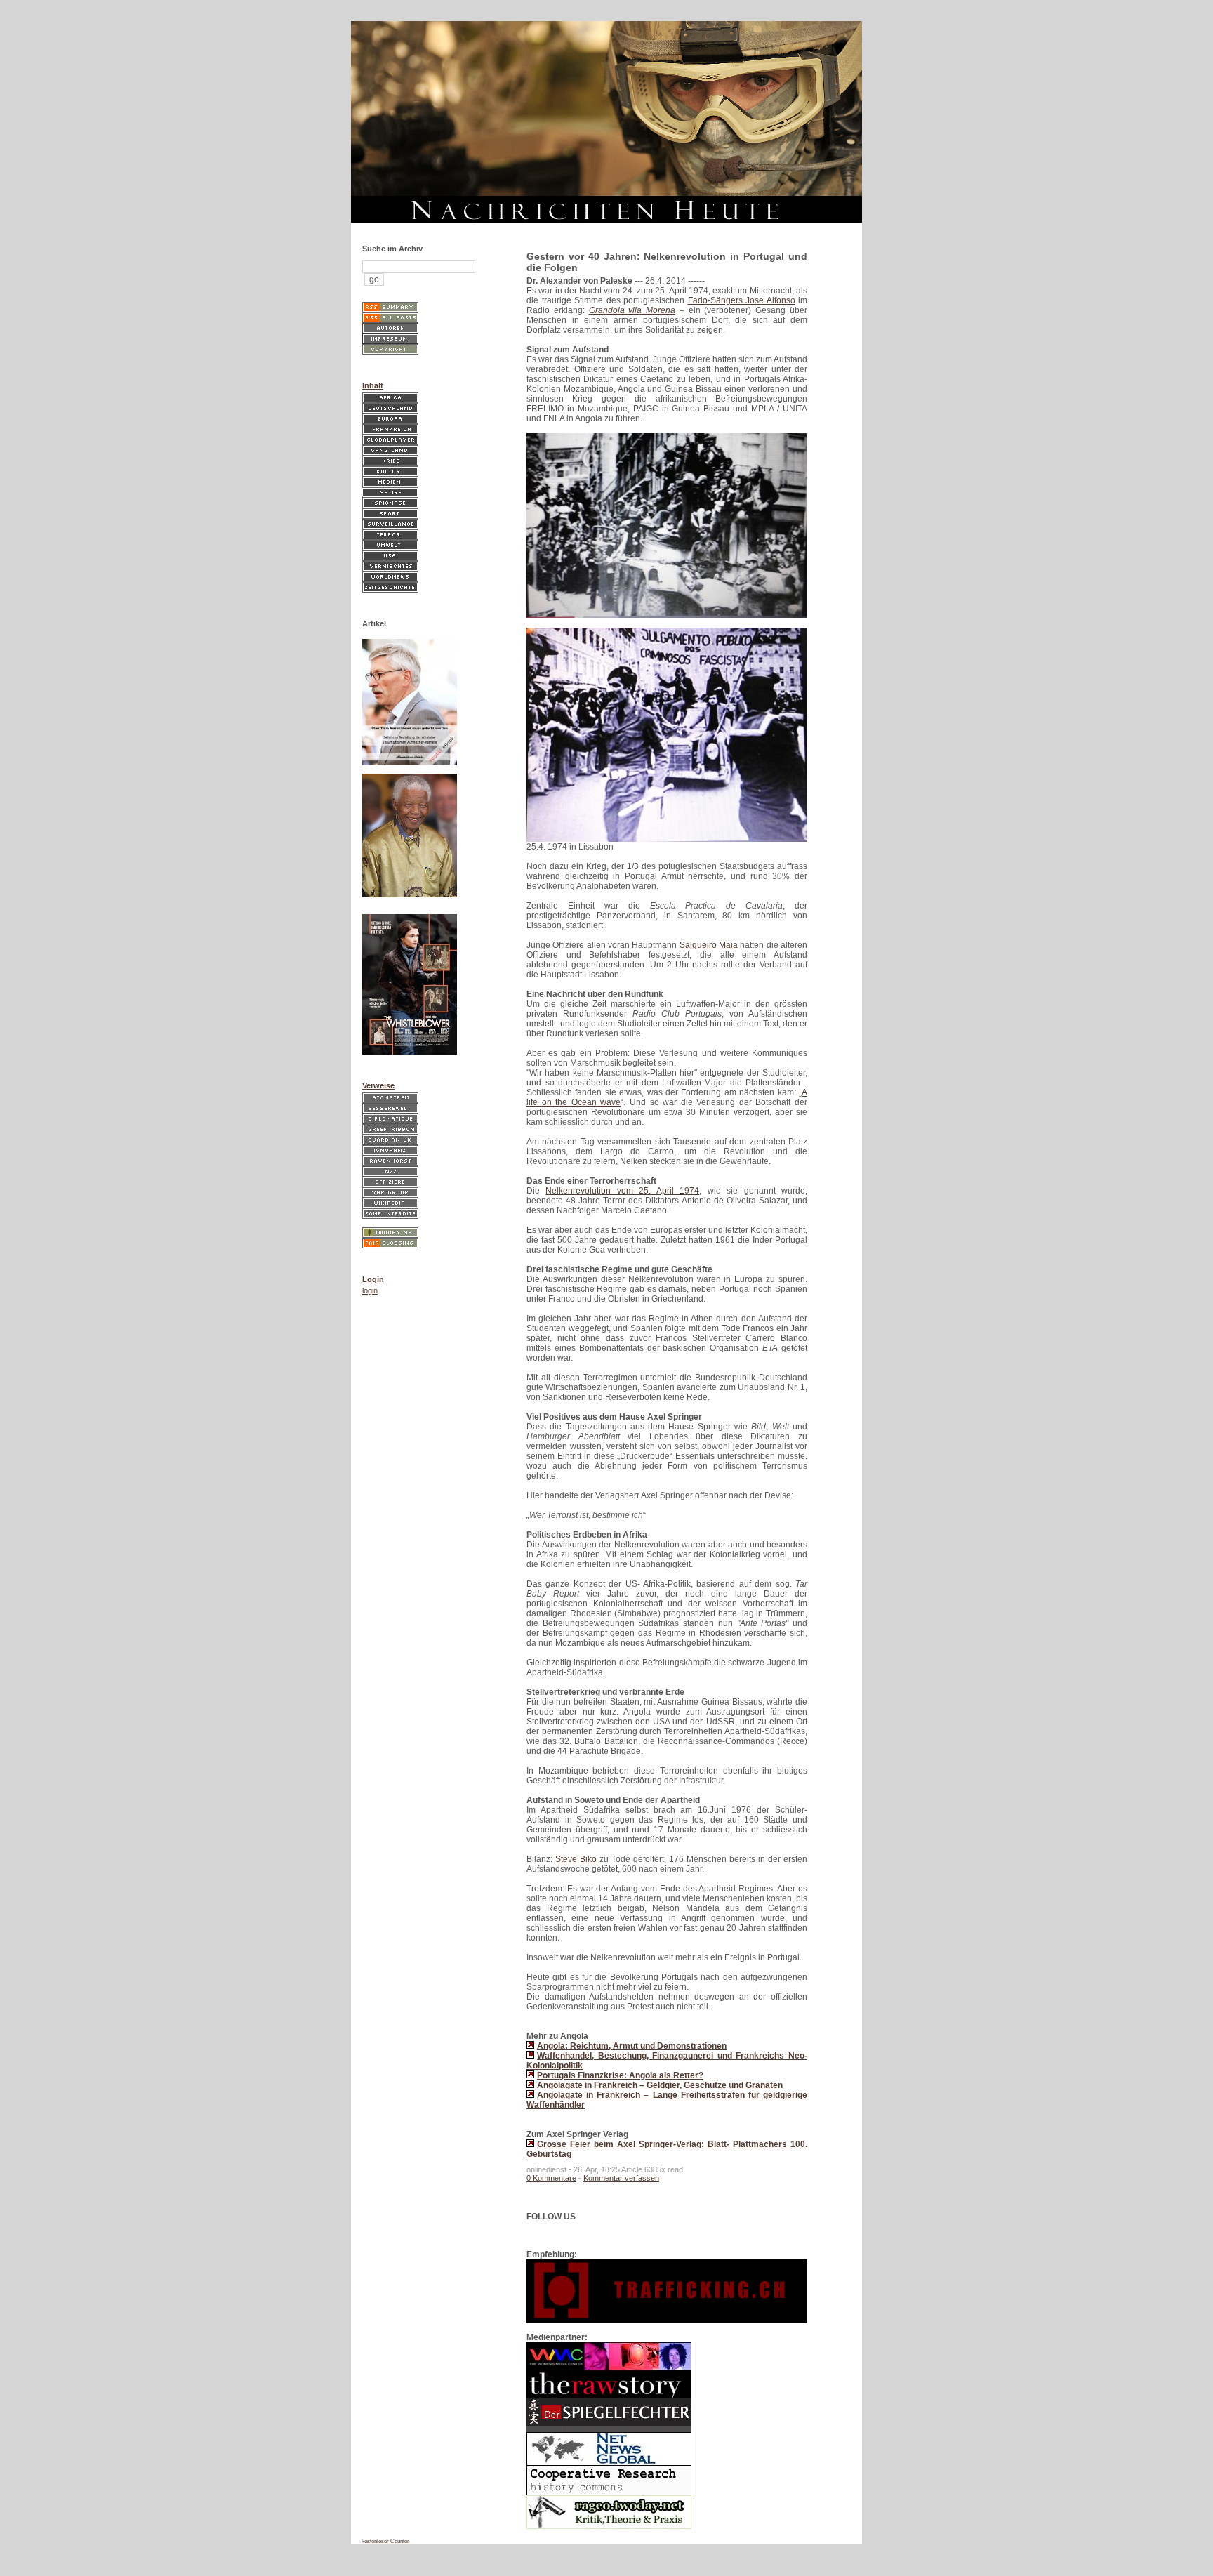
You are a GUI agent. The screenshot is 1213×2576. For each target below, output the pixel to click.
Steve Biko (576, 1859)
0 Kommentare (551, 2178)
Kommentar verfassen (621, 2178)
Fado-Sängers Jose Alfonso (742, 300)
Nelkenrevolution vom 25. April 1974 (622, 1191)
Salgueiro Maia (708, 945)
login (370, 1290)
